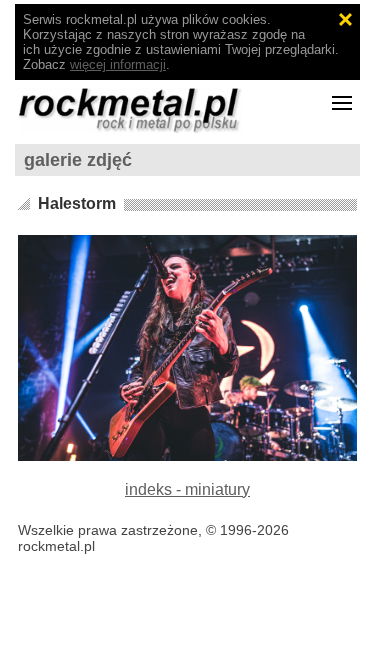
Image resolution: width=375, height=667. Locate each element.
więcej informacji (118, 64)
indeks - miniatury (187, 489)
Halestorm (77, 203)
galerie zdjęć (78, 160)
